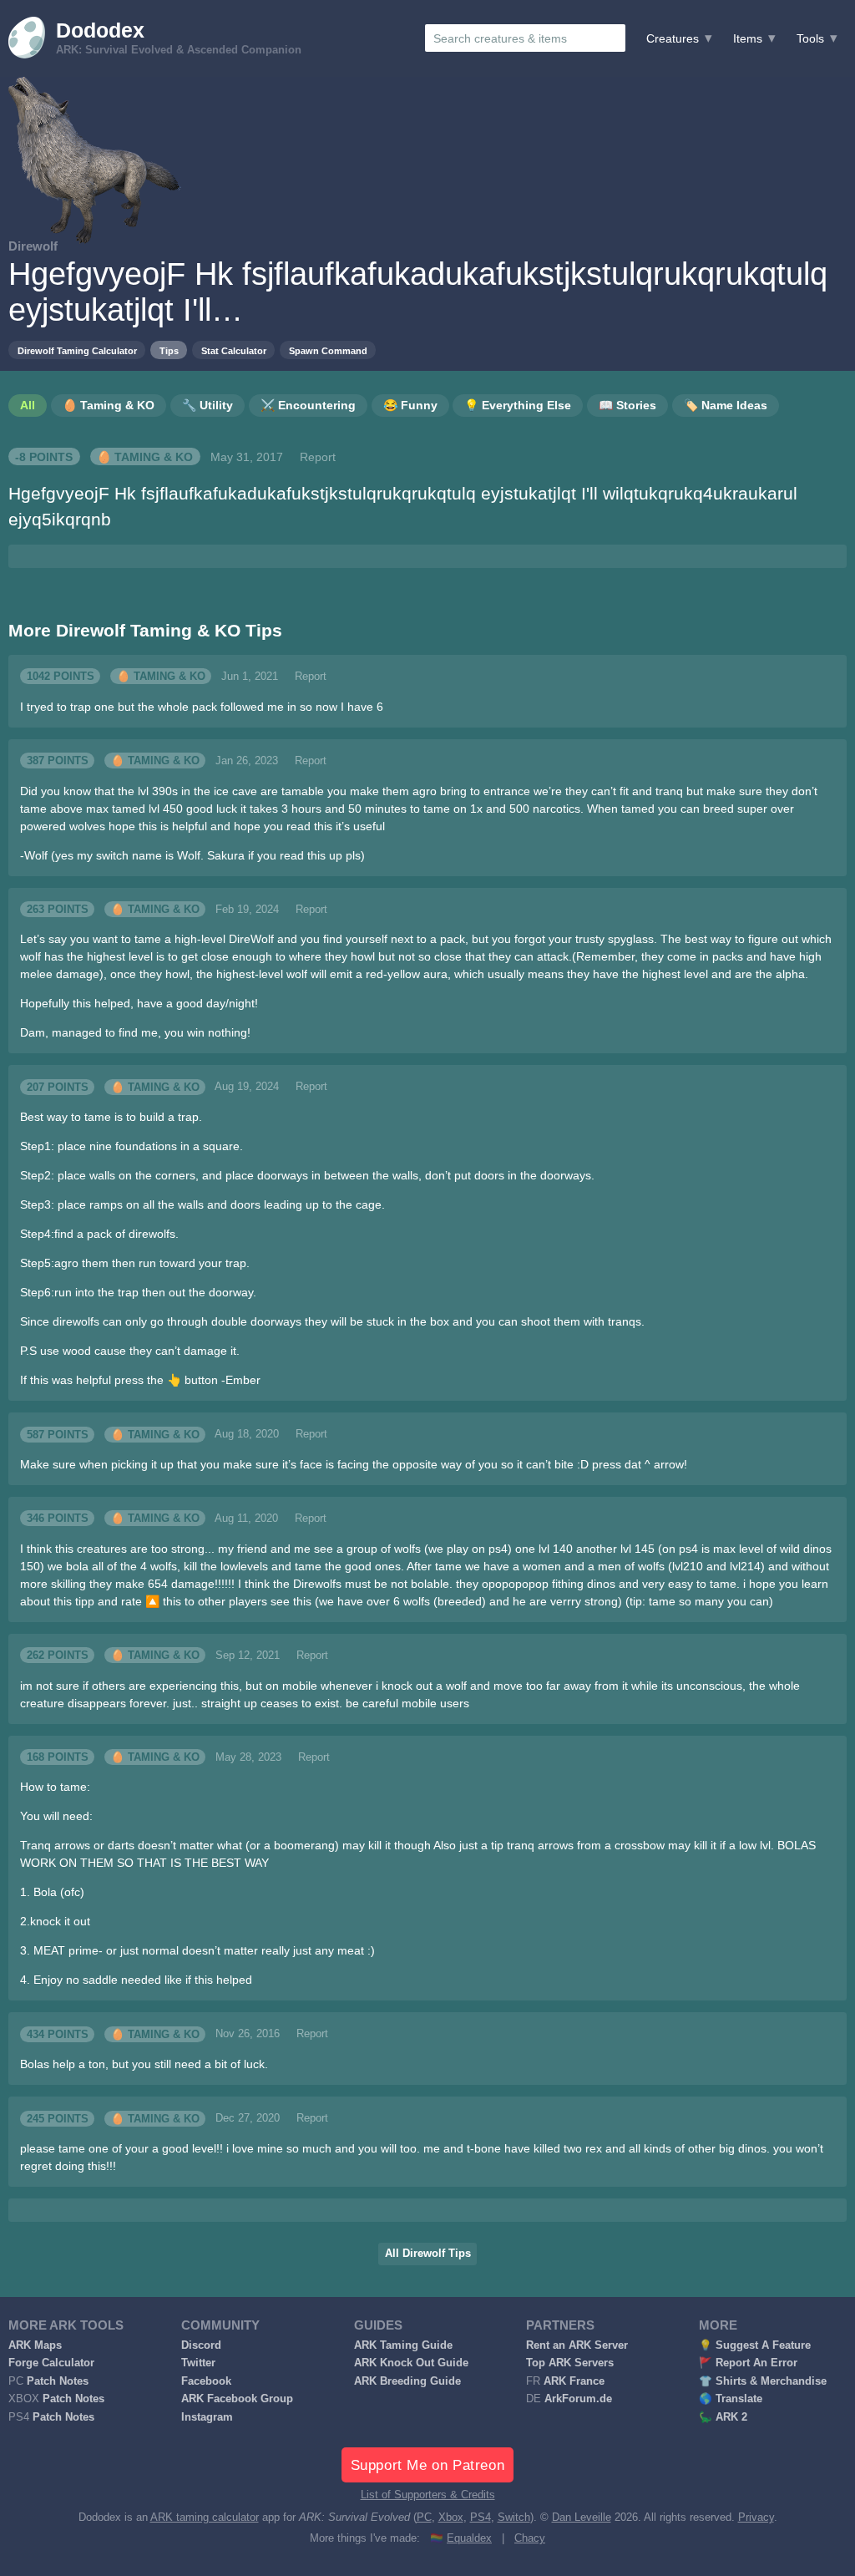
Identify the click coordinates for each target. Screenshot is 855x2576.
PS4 (481, 2518)
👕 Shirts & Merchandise (763, 2381)
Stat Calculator (234, 351)
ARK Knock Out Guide (411, 2363)
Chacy (530, 2538)
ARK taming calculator (205, 2518)
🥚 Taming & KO (145, 457)
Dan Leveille (582, 2518)
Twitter (198, 2363)
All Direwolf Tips (428, 2254)
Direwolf (33, 246)
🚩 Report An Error (748, 2363)
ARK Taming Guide (403, 2345)
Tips (169, 351)
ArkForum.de (578, 2399)
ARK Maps (35, 2345)
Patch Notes (58, 2381)
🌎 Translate (731, 2399)
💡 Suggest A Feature (755, 2345)
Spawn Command (328, 351)
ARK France (574, 2381)
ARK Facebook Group (237, 2399)
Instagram (207, 2417)
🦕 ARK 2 (723, 2417)
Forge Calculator (51, 2363)
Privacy (756, 2518)
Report (318, 457)
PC (424, 2518)
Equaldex (469, 2538)
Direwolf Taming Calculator (77, 351)
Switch (514, 2518)
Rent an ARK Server (577, 2345)
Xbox (451, 2518)
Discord (201, 2345)
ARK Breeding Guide (407, 2381)
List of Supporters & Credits (428, 2495)
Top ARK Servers (570, 2363)
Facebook (206, 2381)
